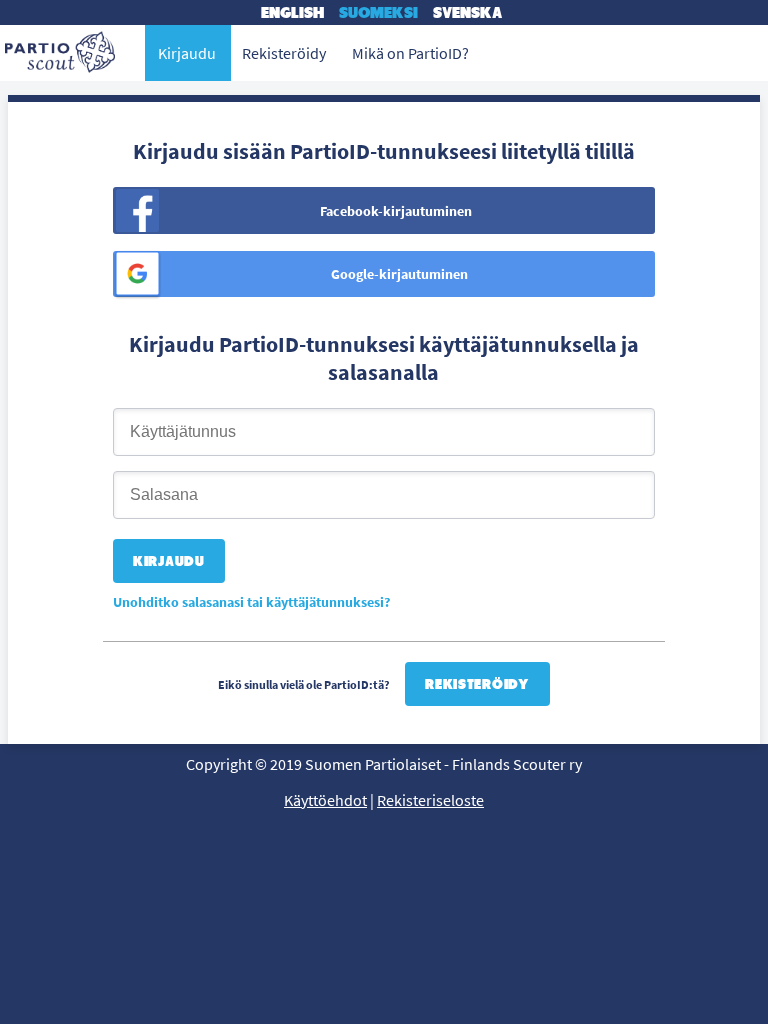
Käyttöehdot (325, 800)
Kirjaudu (187, 53)
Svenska (467, 12)
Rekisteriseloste (430, 800)
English (292, 12)
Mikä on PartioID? (410, 53)
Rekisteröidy (477, 684)
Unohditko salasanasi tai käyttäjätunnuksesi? (251, 602)
